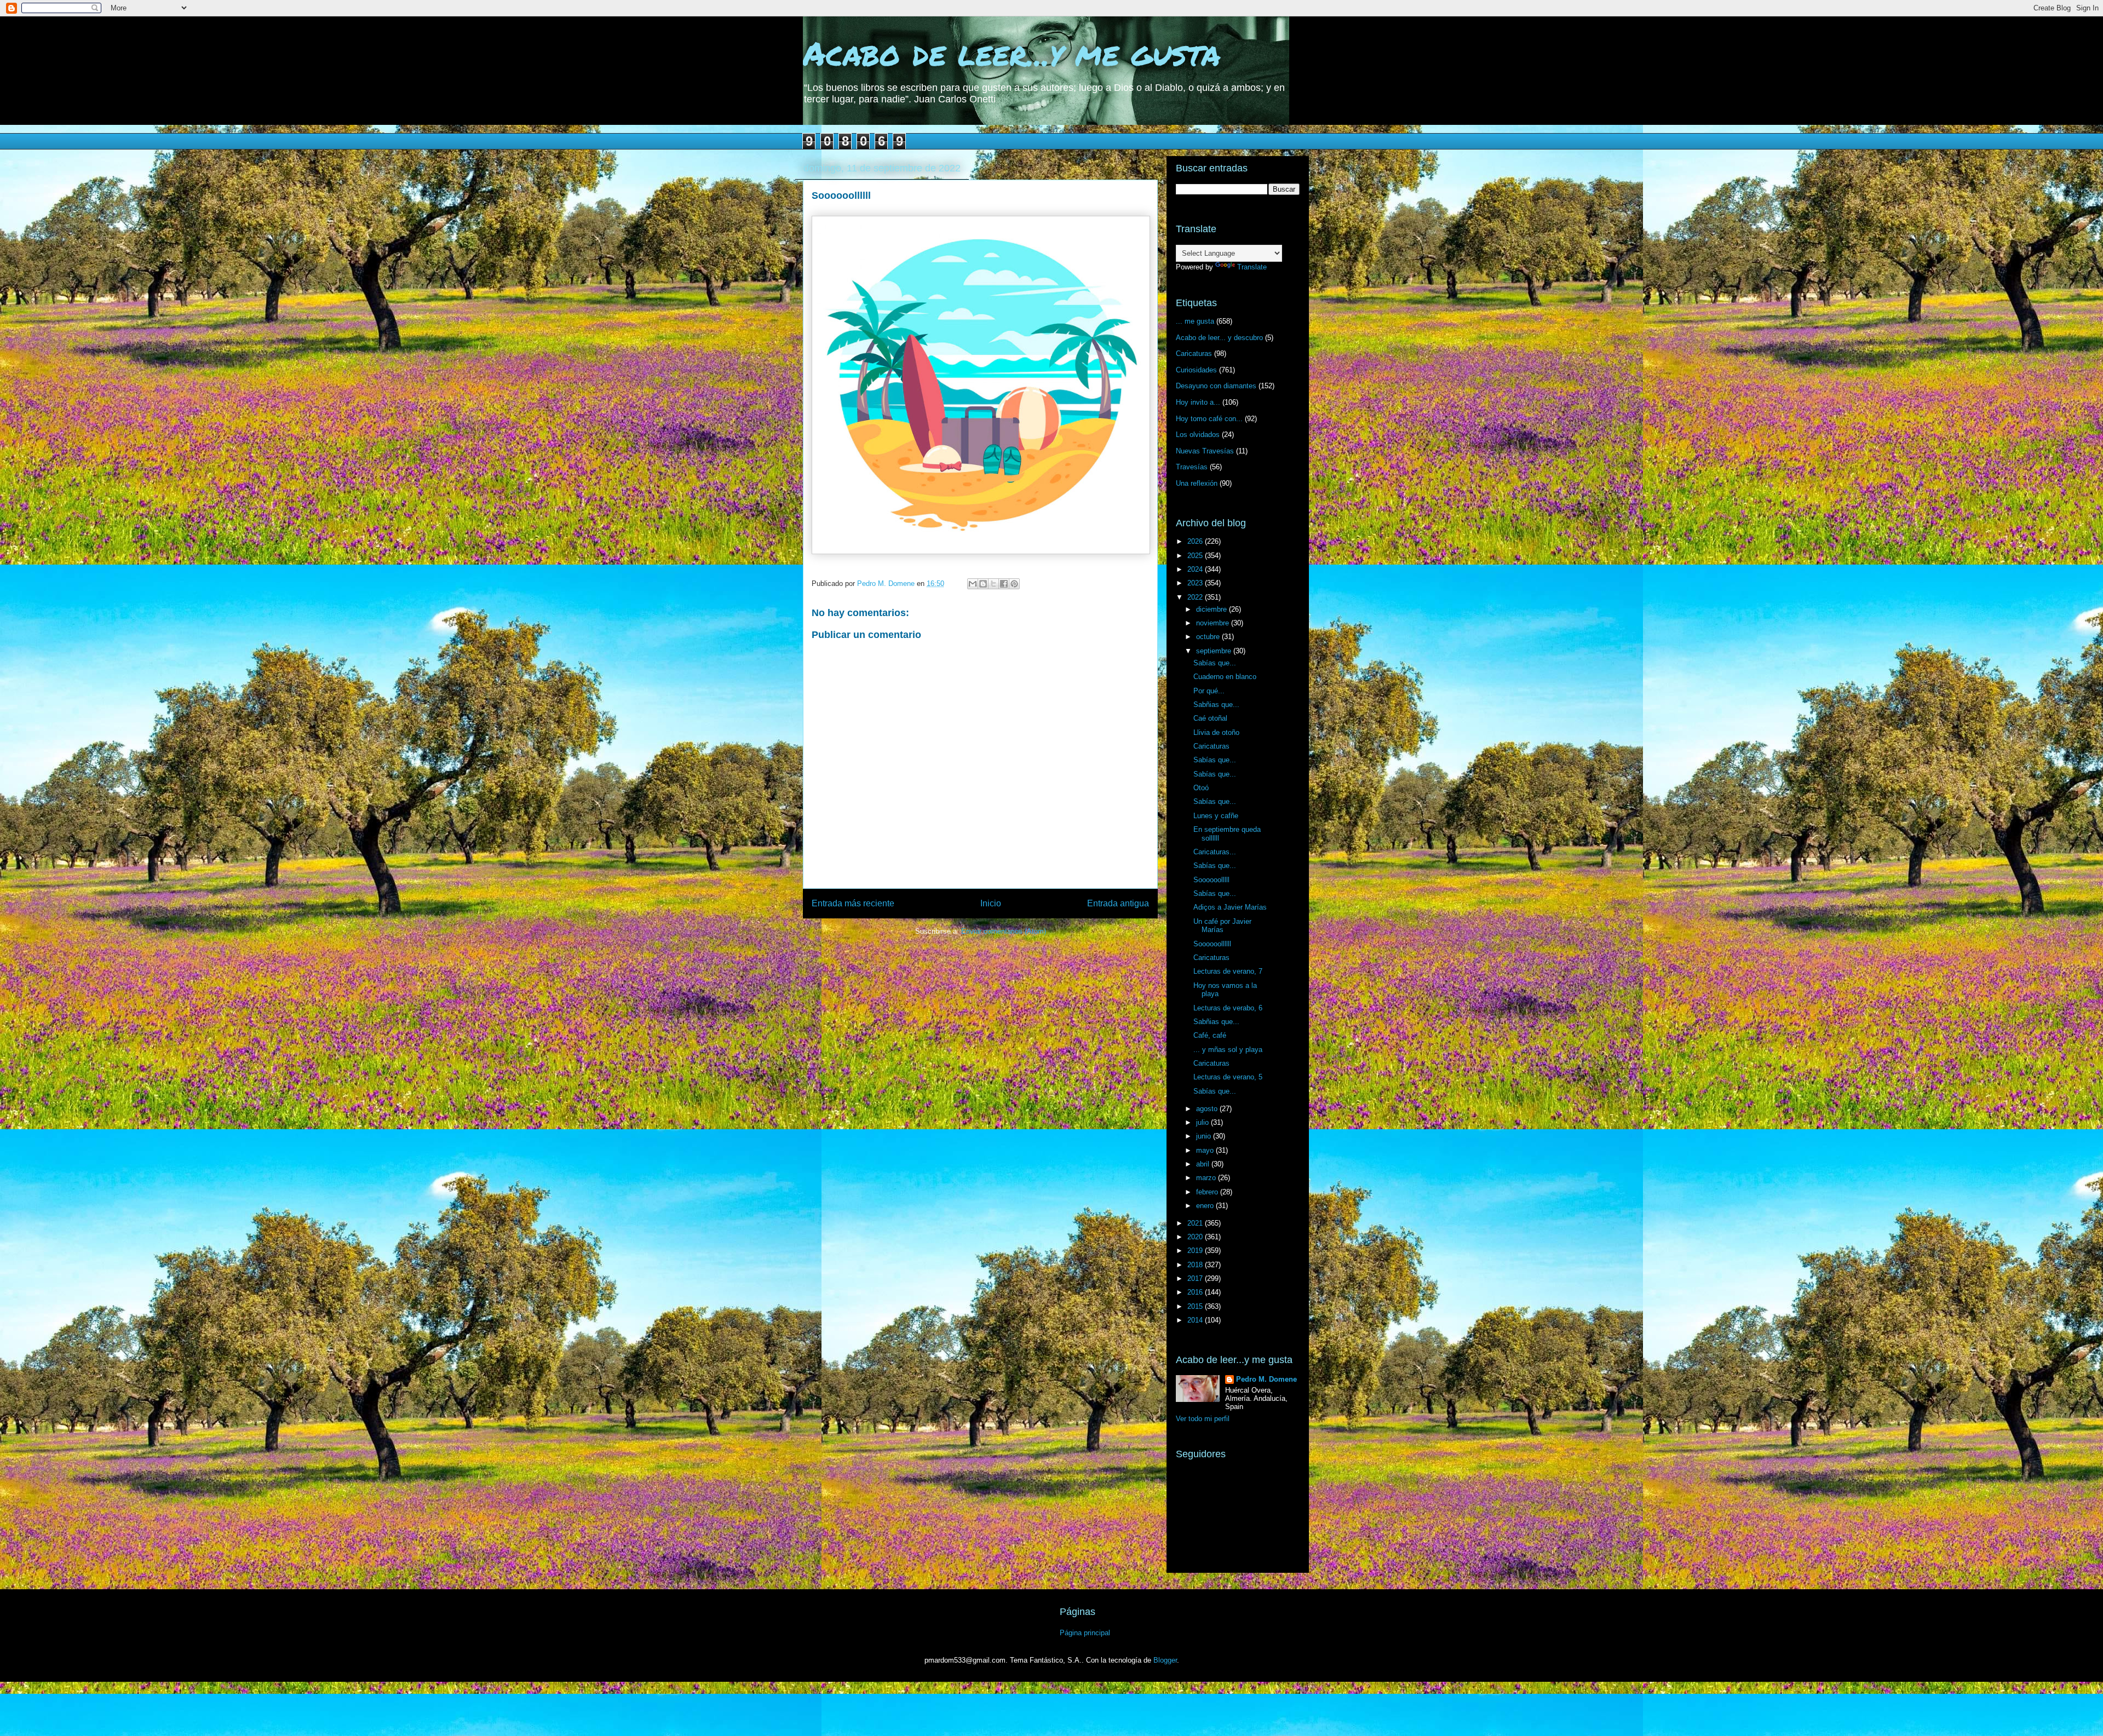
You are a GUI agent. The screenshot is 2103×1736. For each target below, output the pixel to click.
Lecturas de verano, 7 (1228, 971)
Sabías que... (1215, 663)
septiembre (1215, 651)
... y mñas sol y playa (1228, 1050)
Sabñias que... (1216, 705)
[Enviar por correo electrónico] (973, 584)
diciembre (1213, 609)
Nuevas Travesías (1205, 451)
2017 (1196, 1278)
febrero (1208, 1192)
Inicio (991, 903)
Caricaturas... (1215, 852)
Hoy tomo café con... (1209, 419)
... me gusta (1195, 321)
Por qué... (1209, 691)
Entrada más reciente (853, 903)
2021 (1196, 1223)
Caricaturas (1194, 353)
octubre (1209, 637)
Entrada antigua (1118, 903)
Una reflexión (1197, 483)
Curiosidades (1196, 370)
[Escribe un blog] (983, 584)
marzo (1207, 1178)
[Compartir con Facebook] (1004, 584)
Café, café (1210, 1035)
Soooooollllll (1212, 944)
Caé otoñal (1210, 718)
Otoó (1201, 788)
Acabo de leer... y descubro (1219, 338)
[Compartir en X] (993, 584)
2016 (1196, 1292)
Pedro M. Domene (1266, 1379)
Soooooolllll (1211, 880)
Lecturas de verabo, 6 (1228, 1008)
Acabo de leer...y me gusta (1012, 53)
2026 (1196, 541)
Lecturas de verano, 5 (1228, 1077)
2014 (1196, 1320)
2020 (1196, 1237)
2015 (1196, 1306)
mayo (1206, 1150)
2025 (1196, 556)
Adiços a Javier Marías (1230, 907)
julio (1203, 1122)
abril (1204, 1164)
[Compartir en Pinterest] (1014, 584)
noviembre (1214, 623)
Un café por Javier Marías (1222, 926)
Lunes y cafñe (1216, 816)
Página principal (1085, 1633)
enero (1206, 1206)
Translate (1252, 267)
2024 (1196, 569)
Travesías (1192, 467)
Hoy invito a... (1198, 402)
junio (1205, 1136)
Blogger (1165, 1660)
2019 (1196, 1251)
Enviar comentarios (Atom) (1004, 931)
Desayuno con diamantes (1216, 386)
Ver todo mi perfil (1203, 1419)
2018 (1196, 1265)
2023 (1196, 583)
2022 (1196, 597)
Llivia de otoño (1216, 732)
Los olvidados (1198, 435)
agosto (1208, 1109)
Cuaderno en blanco (1225, 677)
